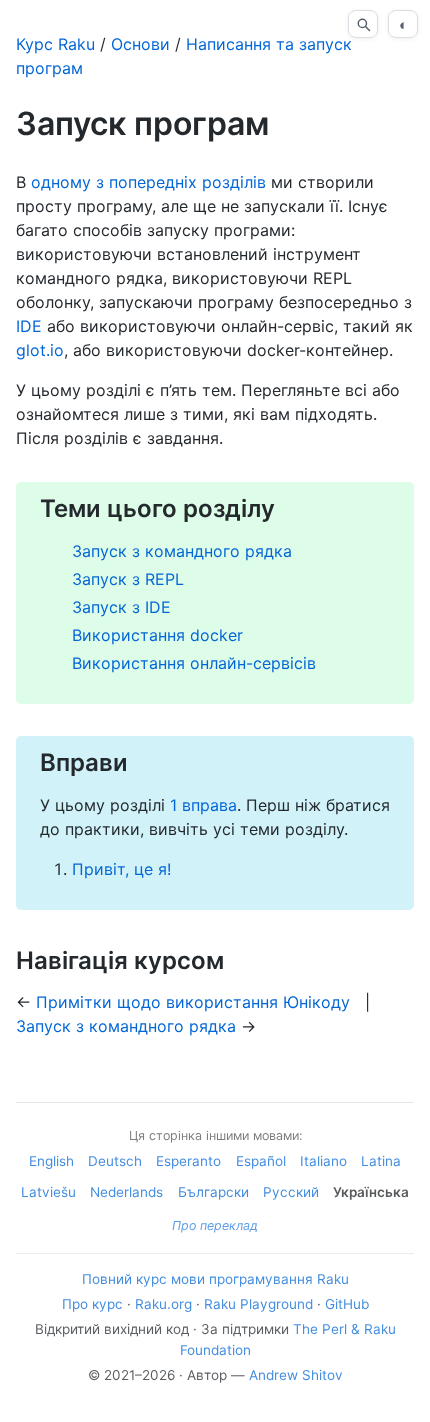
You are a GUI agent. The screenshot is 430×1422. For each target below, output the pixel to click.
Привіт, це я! (121, 869)
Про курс (92, 1304)
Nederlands (126, 1192)
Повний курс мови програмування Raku (215, 1279)
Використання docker (157, 635)
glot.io (40, 350)
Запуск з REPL (128, 579)
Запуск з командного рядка (182, 551)
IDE (29, 326)
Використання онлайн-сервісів (194, 663)
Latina (381, 1161)
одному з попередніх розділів (148, 182)
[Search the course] (363, 24)
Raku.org (163, 1304)
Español (261, 1161)
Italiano (323, 1161)
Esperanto (188, 1161)
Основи (140, 44)
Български (213, 1192)
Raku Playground (258, 1304)
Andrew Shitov (296, 1375)
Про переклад (215, 1225)
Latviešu (48, 1192)
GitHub (347, 1304)
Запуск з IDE (121, 607)
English (51, 1161)
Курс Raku (55, 44)
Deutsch (115, 1161)
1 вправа (203, 805)
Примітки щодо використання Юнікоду (193, 1002)
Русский (291, 1192)
